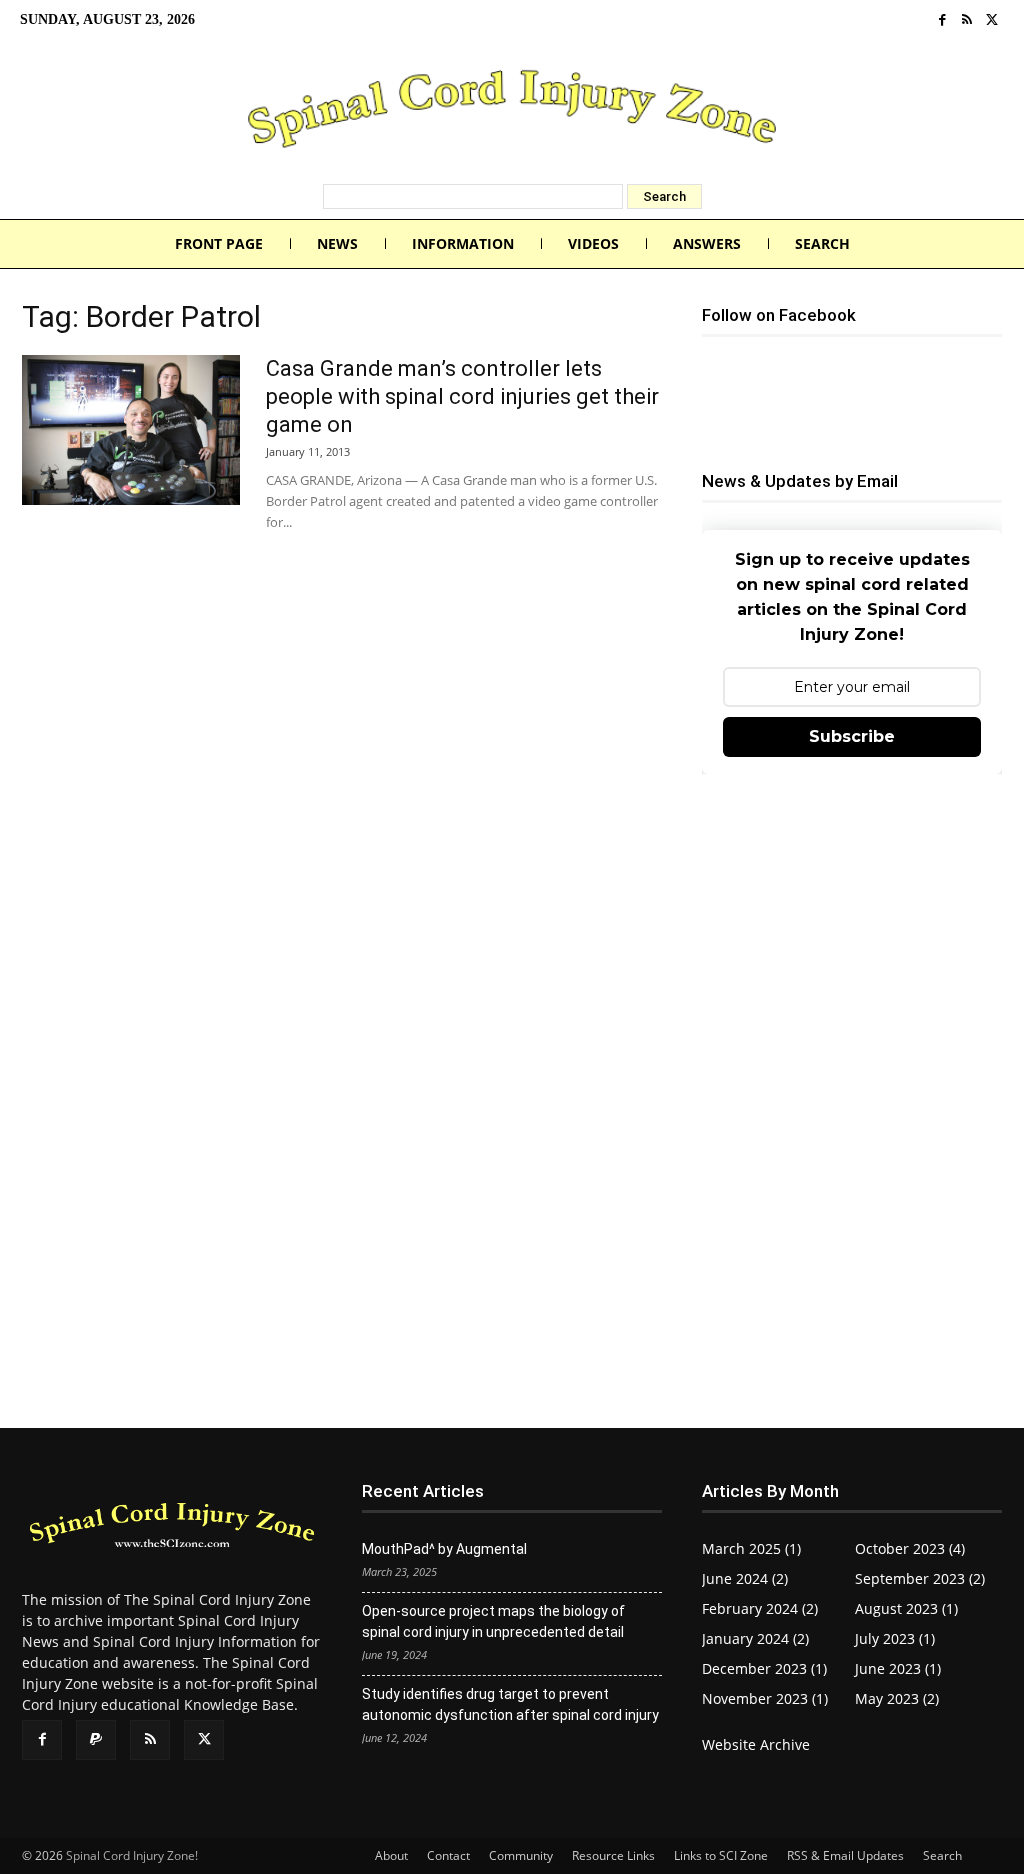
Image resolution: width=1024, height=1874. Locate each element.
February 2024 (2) (760, 1608)
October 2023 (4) (910, 1548)
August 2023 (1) (906, 1608)
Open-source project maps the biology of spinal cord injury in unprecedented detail (493, 1621)
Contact (448, 1855)
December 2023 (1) (764, 1668)
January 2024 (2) (755, 1638)
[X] (991, 20)
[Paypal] (96, 1740)
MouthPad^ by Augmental (444, 1549)
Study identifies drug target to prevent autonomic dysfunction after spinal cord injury (510, 1704)
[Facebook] (942, 20)
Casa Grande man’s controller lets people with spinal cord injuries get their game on (462, 396)
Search (942, 1855)
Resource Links (613, 1855)
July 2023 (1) (895, 1638)
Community (521, 1855)
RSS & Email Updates (845, 1855)
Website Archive (756, 1744)
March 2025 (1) (751, 1548)
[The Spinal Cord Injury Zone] (512, 112)
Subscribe (852, 736)
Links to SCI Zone (721, 1855)
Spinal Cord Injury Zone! (132, 1855)
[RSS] (967, 20)
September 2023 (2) (920, 1578)
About (391, 1855)
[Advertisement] (852, 937)
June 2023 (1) (898, 1668)
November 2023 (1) (765, 1698)
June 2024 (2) (745, 1578)
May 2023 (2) (897, 1698)
